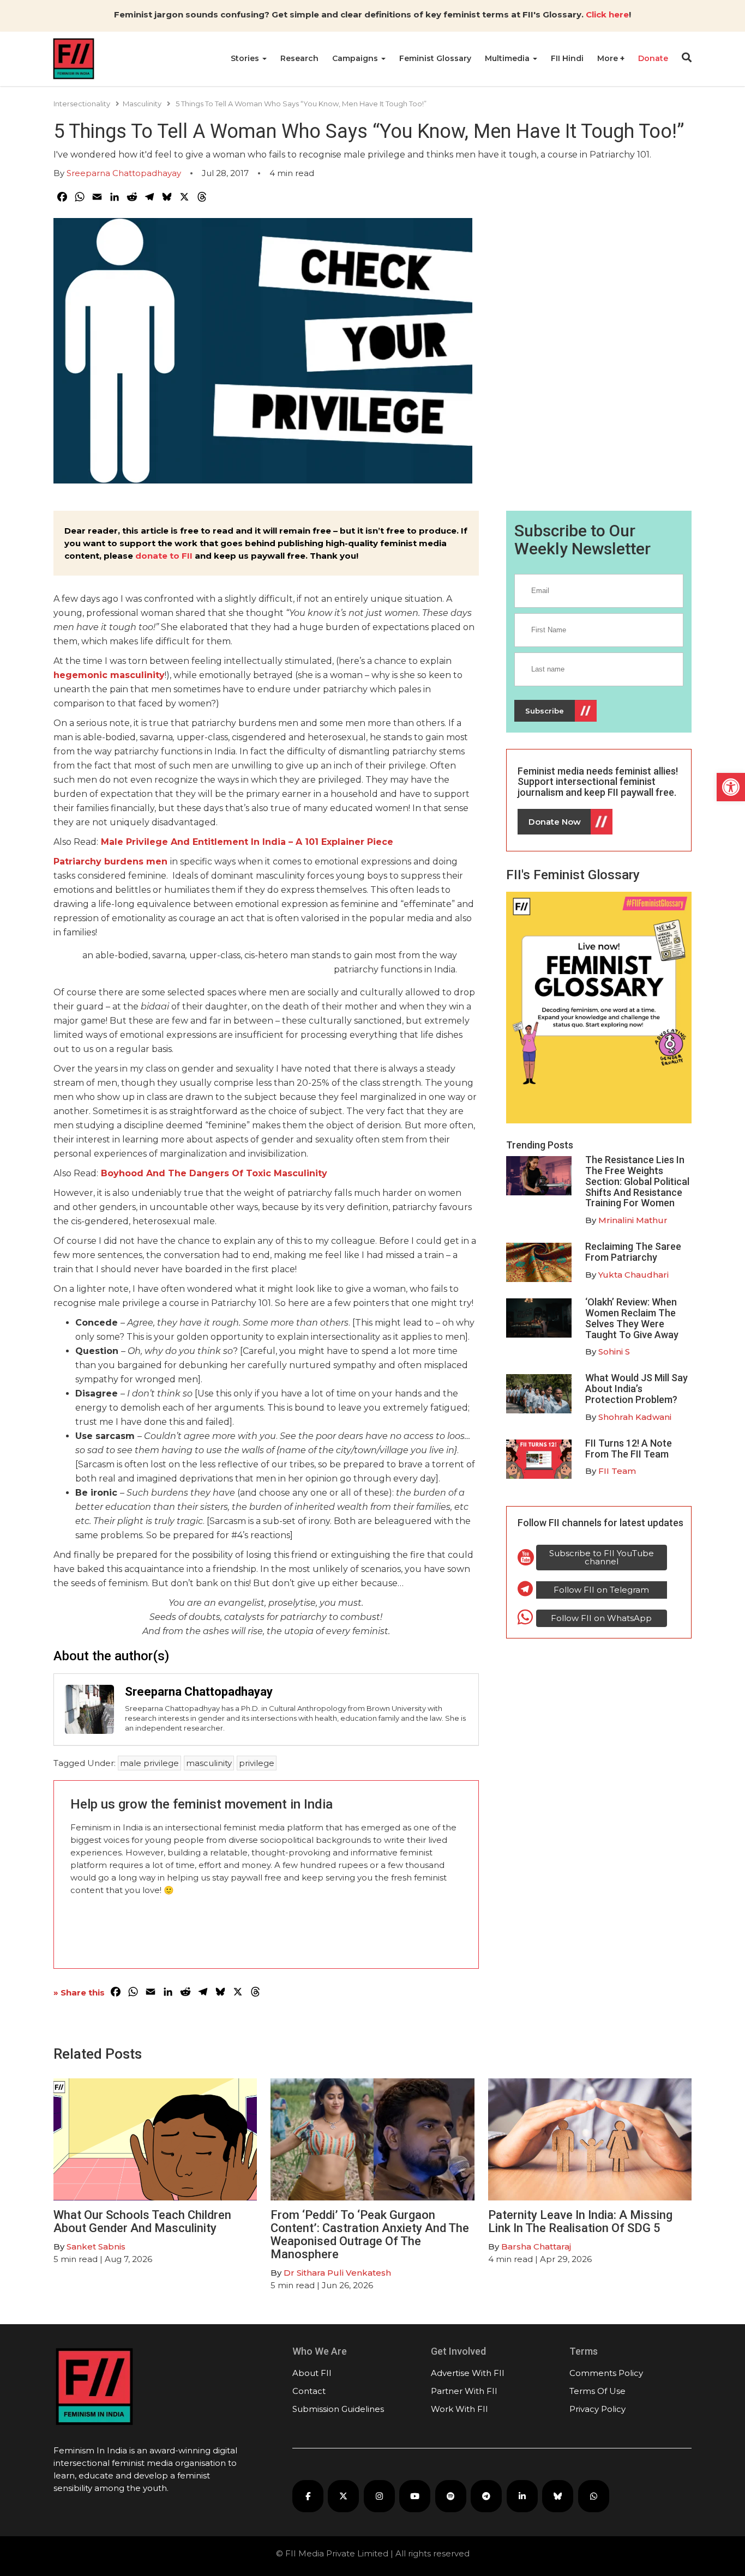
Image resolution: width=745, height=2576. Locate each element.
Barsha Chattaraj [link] (536, 2247)
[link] (731, 787)
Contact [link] (309, 2391)
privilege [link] (257, 1763)
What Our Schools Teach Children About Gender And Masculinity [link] (142, 2221)
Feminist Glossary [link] (435, 58)
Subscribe (545, 711)
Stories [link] (246, 58)
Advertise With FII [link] (468, 2373)
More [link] (609, 58)
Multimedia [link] (508, 58)
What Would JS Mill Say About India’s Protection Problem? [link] (636, 1389)
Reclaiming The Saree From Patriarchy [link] (633, 1252)
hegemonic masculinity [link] (109, 675)
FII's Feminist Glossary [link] (573, 875)
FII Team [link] (617, 1471)
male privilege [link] (149, 1763)
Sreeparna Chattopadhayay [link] (124, 173)
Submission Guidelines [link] (338, 2409)
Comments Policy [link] (606, 2373)
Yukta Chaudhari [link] (633, 1275)
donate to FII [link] (164, 556)
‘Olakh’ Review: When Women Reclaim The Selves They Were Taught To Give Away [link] (632, 1318)
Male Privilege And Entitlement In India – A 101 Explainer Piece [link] (247, 842)
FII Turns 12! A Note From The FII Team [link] (629, 1449)
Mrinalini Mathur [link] (633, 1220)
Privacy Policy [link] (597, 2409)
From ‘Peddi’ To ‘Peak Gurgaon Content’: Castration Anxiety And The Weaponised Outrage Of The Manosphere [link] (370, 2235)
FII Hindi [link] (567, 58)
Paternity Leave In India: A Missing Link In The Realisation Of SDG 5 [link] (580, 2221)
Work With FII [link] (459, 2409)
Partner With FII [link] (464, 2391)
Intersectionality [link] (82, 104)
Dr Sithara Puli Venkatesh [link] (337, 2273)
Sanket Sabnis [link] (96, 2247)
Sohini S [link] (614, 1352)
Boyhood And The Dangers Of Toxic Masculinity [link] (214, 1173)
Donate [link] (653, 58)
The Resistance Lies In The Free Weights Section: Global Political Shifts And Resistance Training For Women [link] (637, 1181)
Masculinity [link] (142, 104)
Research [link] (299, 58)
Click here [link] (607, 14)
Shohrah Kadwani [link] (635, 1417)
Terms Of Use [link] (597, 2391)
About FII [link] (312, 2373)
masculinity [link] (209, 1763)
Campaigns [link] (356, 58)
